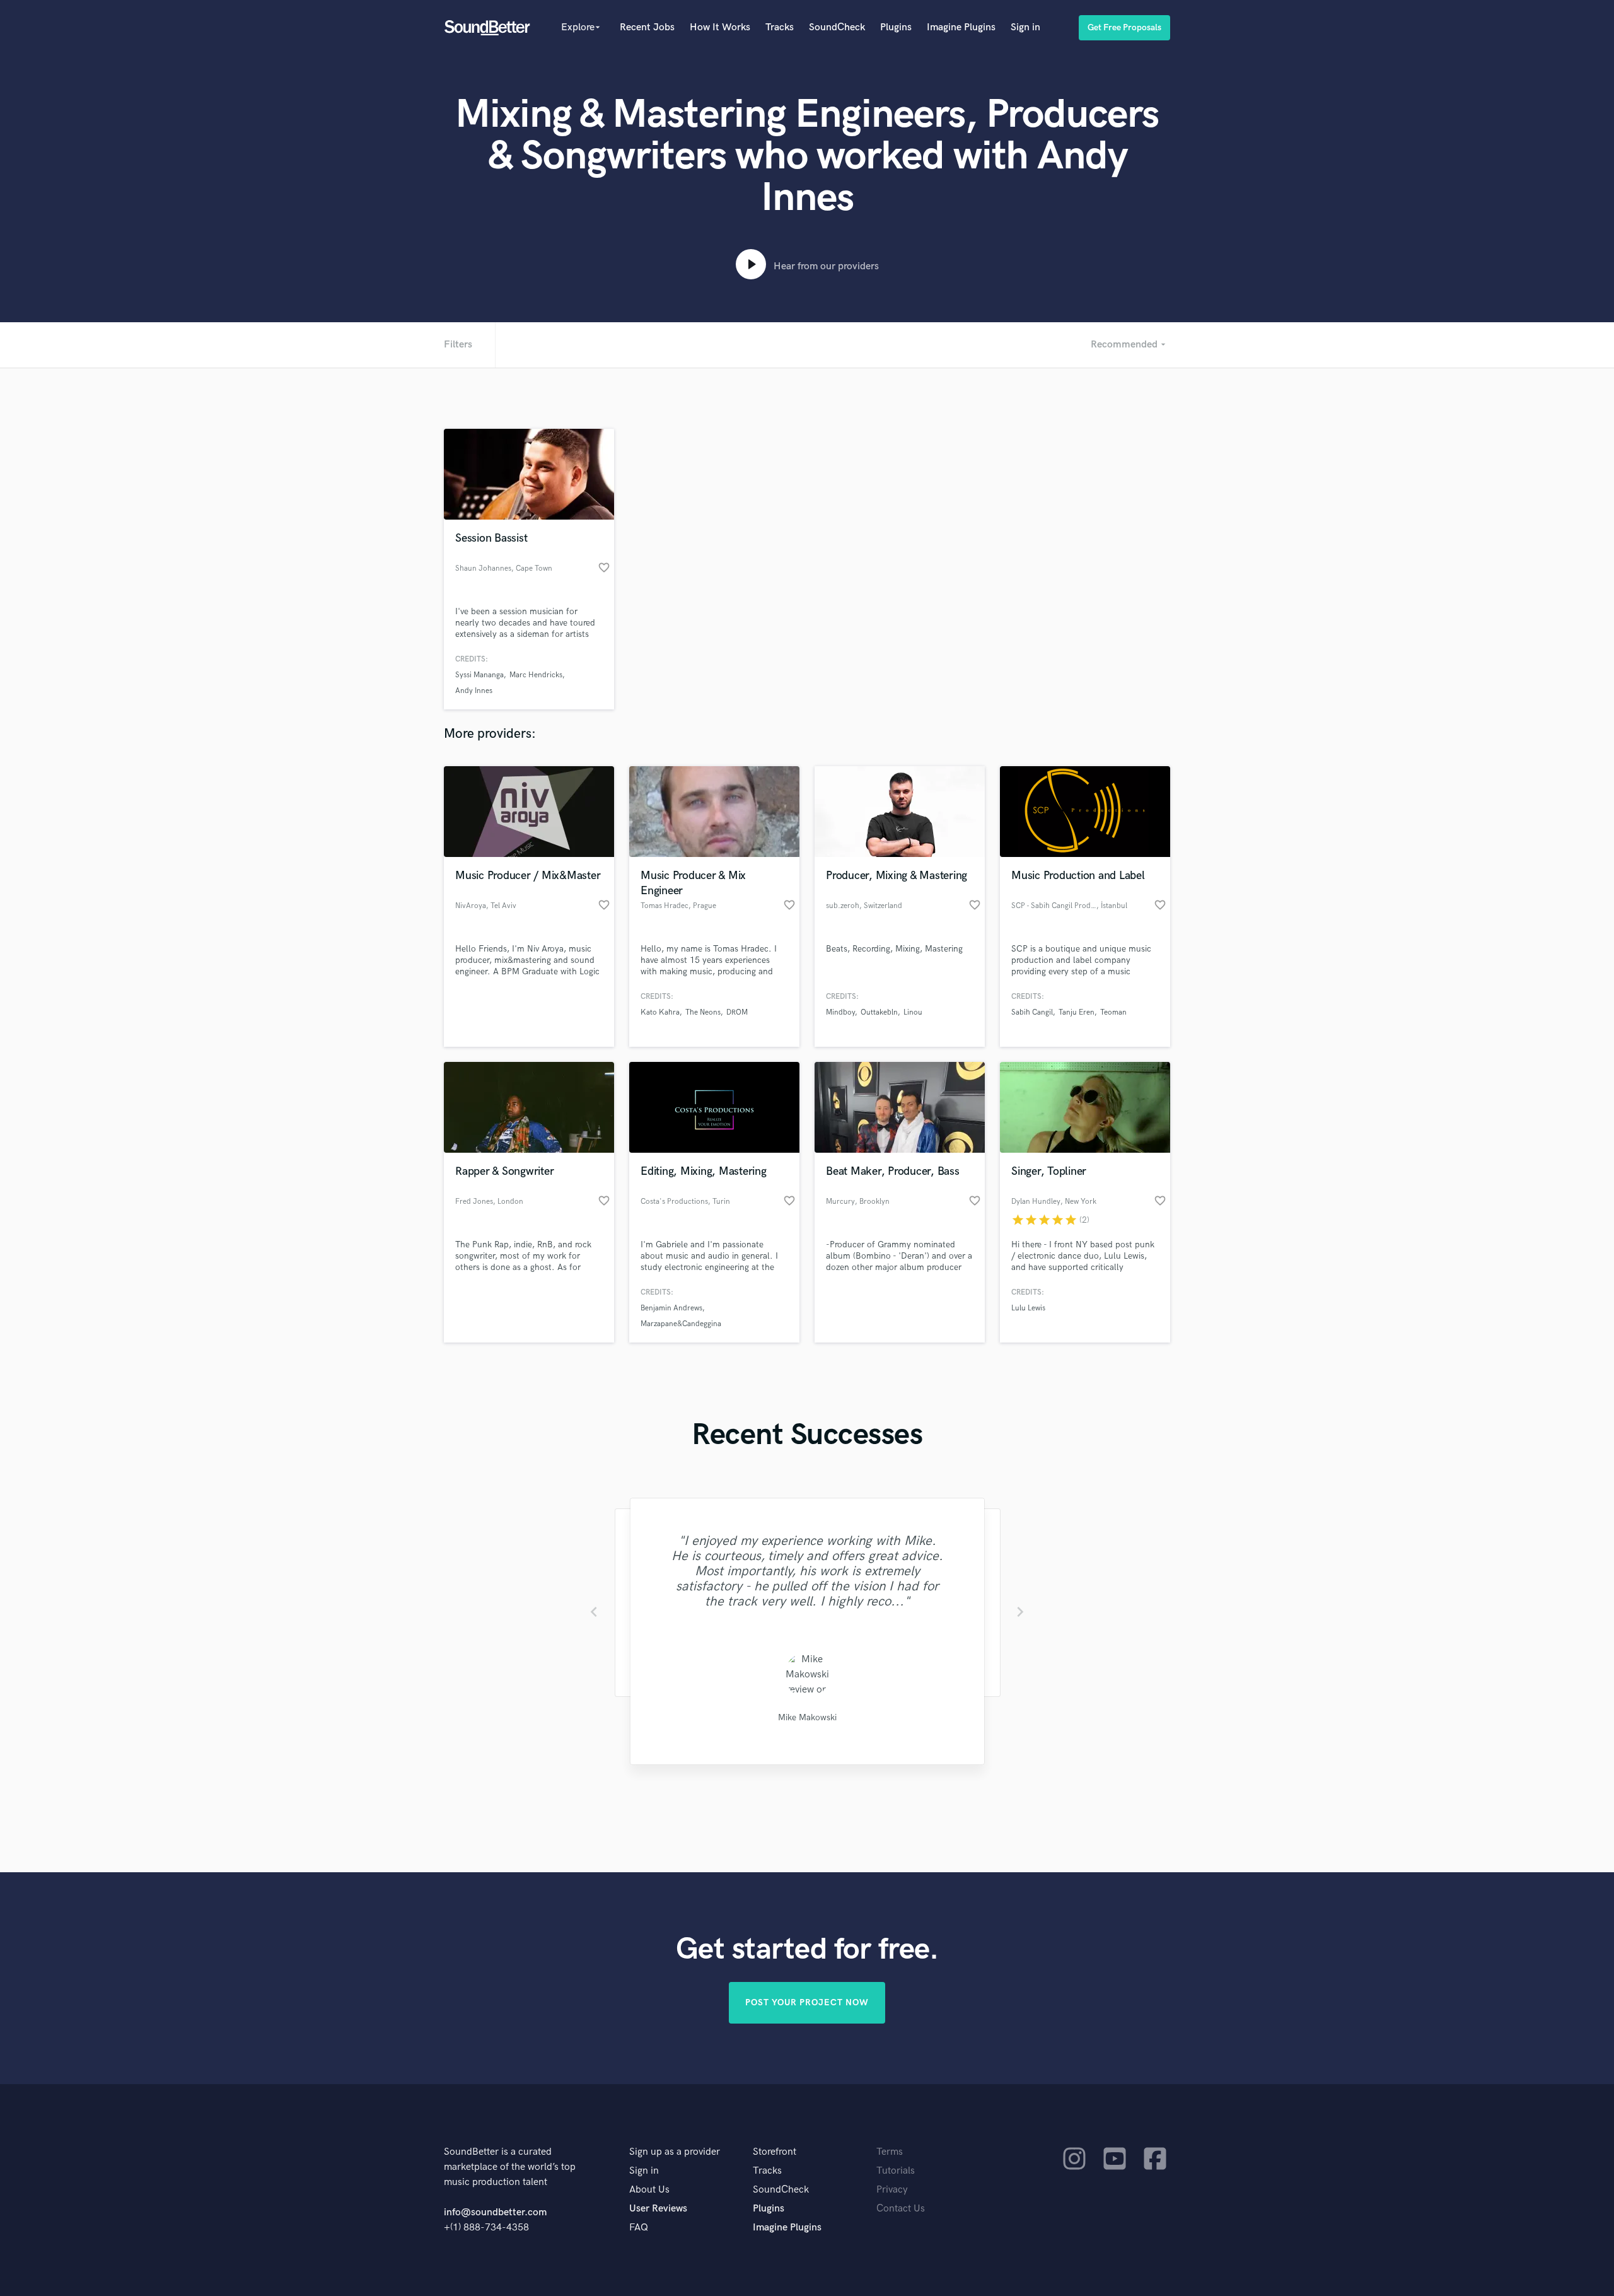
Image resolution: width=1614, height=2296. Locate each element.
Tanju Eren (1077, 1012)
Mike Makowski (807, 1717)
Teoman (1113, 1012)
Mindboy (840, 1012)
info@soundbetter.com (495, 2212)
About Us (649, 2190)
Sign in (1025, 27)
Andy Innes (474, 691)
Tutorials (896, 2171)
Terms (890, 2152)
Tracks (780, 27)
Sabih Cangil (1032, 1012)
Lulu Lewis (1028, 1308)
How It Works (720, 27)
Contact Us (901, 2209)
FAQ (639, 2228)
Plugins (896, 27)
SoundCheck (837, 27)
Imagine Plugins (961, 27)
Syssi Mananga (479, 675)
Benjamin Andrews (671, 1308)
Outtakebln (879, 1012)
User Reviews (658, 2209)
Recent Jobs (647, 27)
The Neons (703, 1012)
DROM (737, 1012)
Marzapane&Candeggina (681, 1324)
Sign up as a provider (675, 2152)
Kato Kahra (660, 1012)
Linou (913, 1012)
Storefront (775, 2152)
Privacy (892, 2190)
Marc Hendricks (536, 675)
